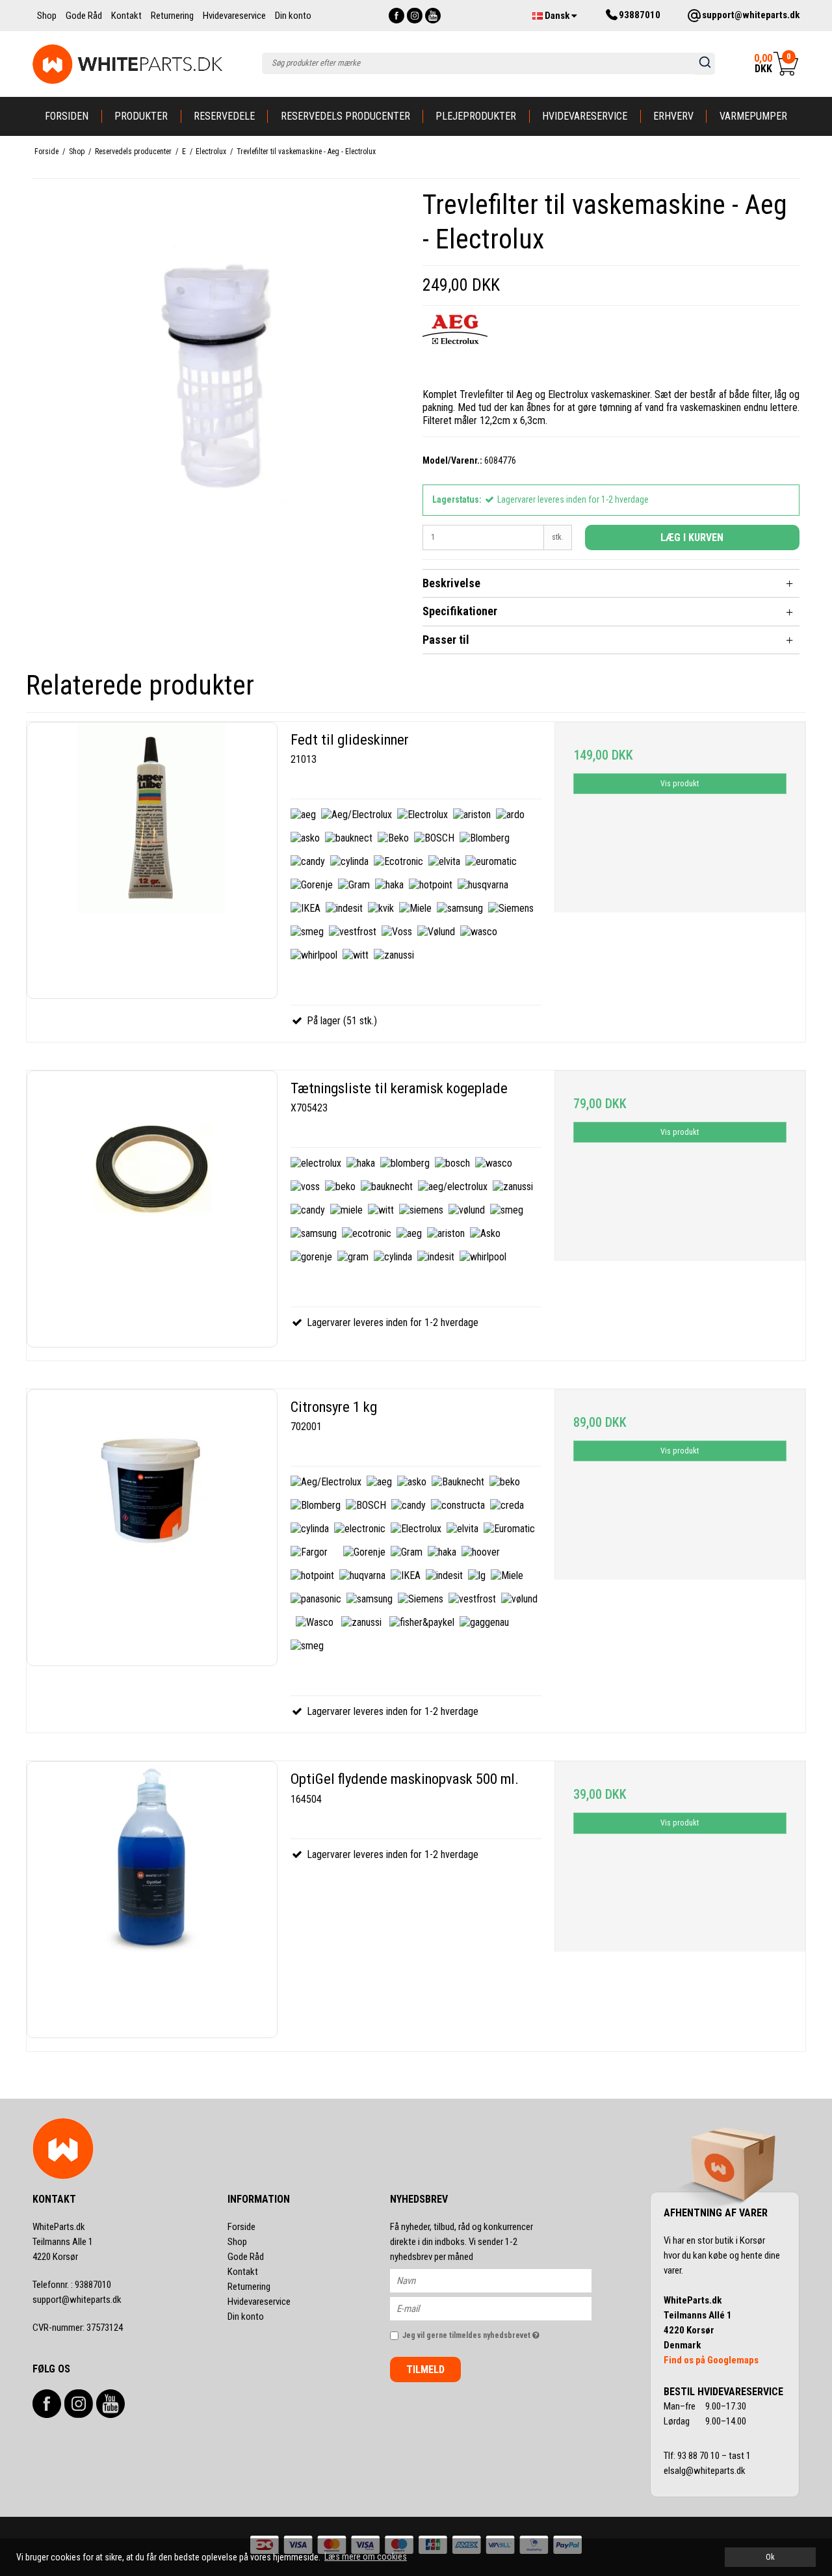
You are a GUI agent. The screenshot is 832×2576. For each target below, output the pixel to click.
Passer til (446, 640)
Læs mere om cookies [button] (366, 2556)
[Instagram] (415, 16)
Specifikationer (460, 611)
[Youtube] (433, 16)
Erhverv (673, 116)
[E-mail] (502, 2308)
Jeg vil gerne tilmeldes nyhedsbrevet (497, 2332)
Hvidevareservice (585, 116)
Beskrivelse (451, 583)
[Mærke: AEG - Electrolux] (455, 347)
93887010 (72, 2285)
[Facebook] (396, 16)
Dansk (557, 16)
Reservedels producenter (345, 116)
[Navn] (502, 2280)
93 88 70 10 (699, 2456)
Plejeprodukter (476, 116)
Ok (770, 2557)
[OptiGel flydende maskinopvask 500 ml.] (152, 1900)
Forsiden (67, 116)
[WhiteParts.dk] (128, 64)
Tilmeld (425, 2370)
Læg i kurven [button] (692, 538)
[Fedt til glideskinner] (152, 860)
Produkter (141, 116)
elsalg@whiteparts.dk (706, 2471)
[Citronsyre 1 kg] (152, 1528)
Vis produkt (680, 784)
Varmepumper (753, 116)
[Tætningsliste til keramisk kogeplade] (152, 1209)
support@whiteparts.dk (77, 2300)
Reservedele (224, 116)
